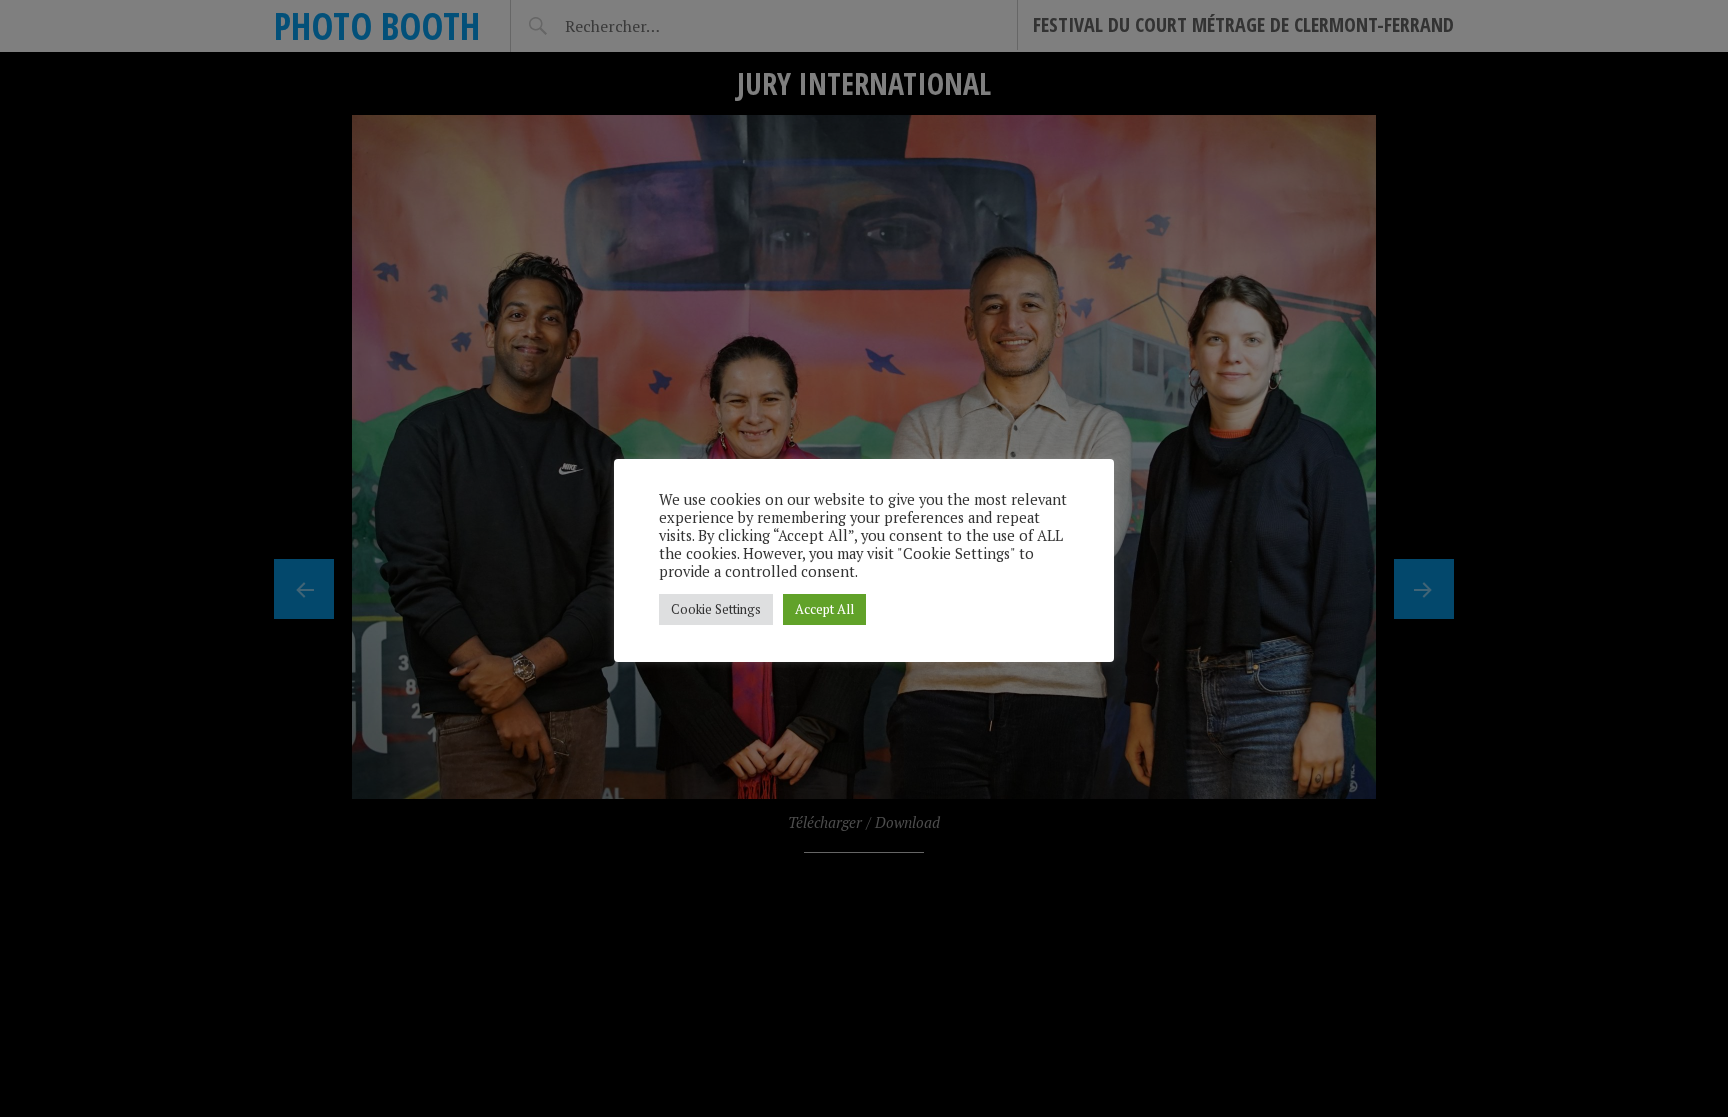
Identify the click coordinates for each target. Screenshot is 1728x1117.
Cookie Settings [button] (716, 609)
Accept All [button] (824, 609)
